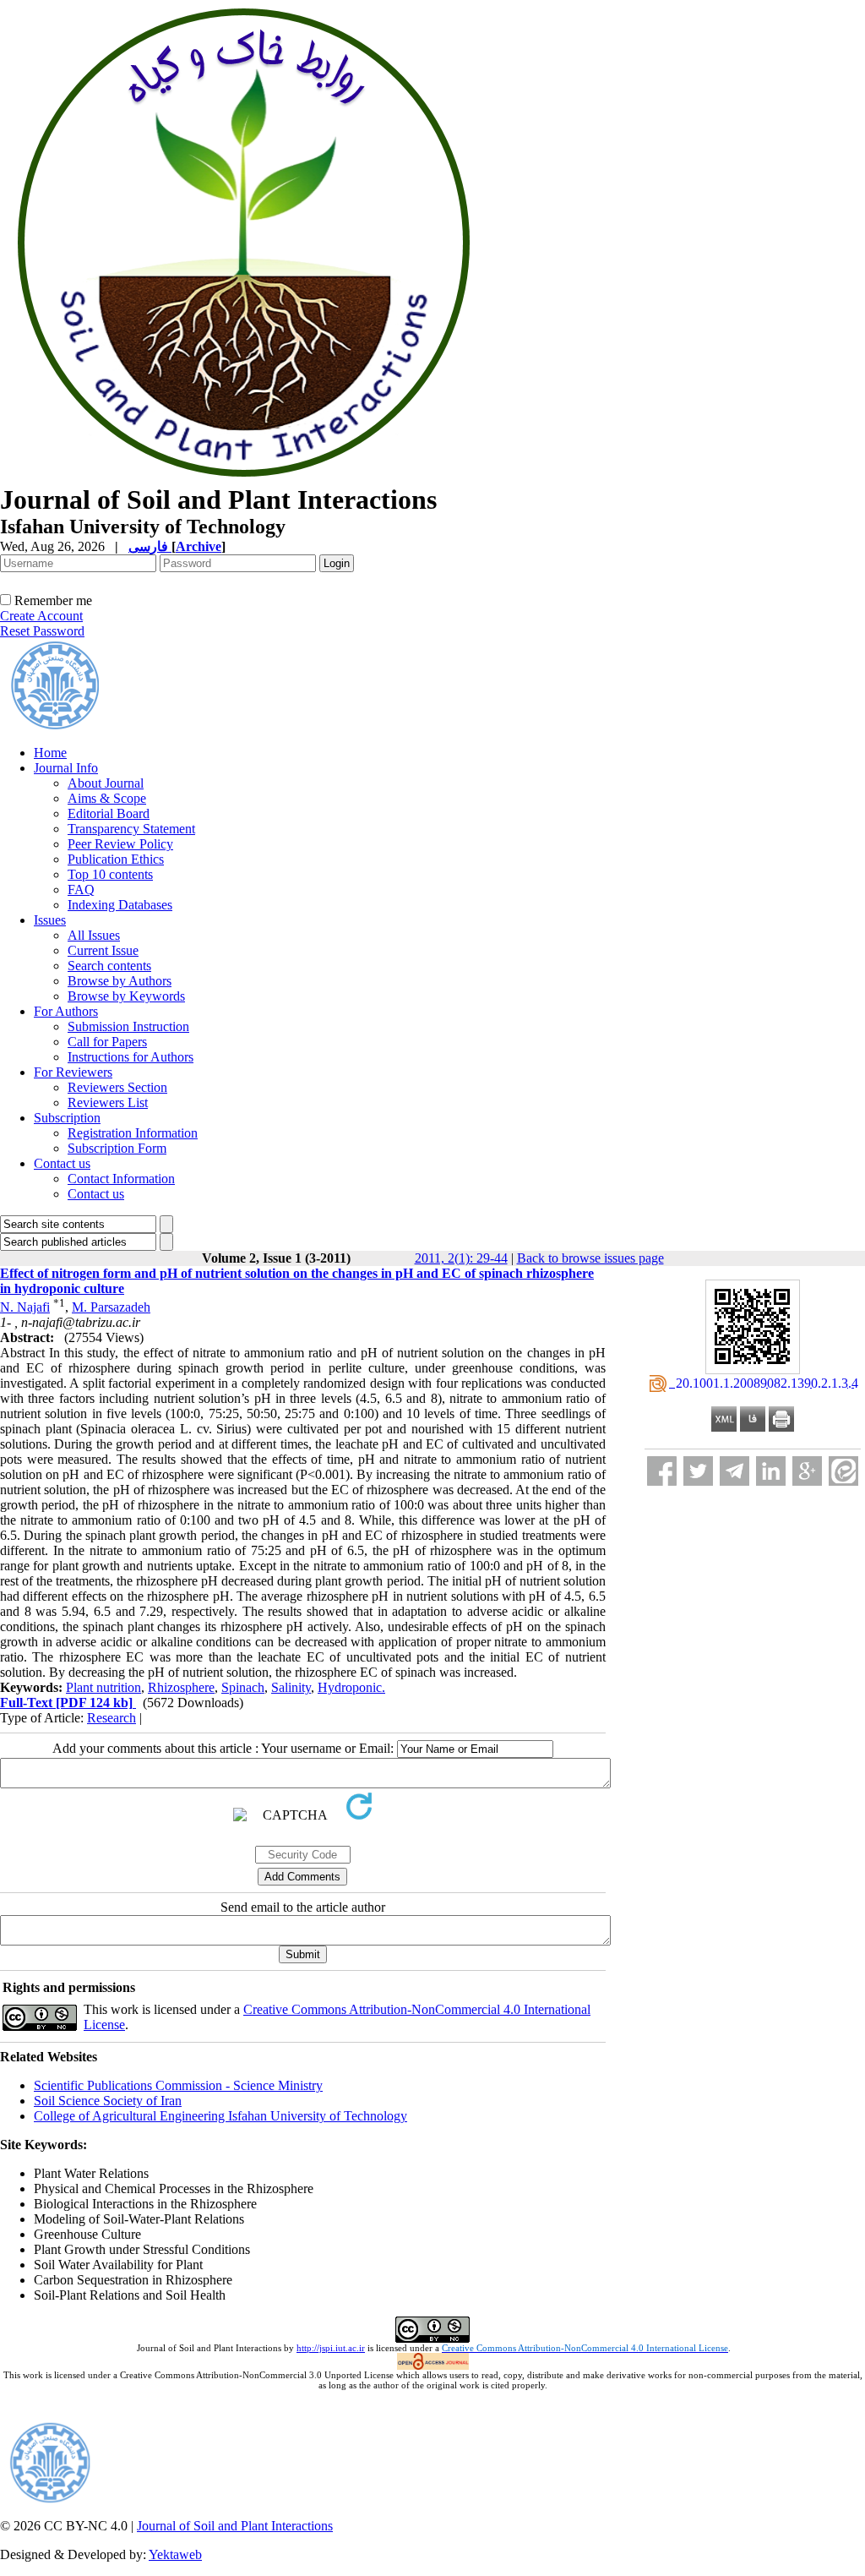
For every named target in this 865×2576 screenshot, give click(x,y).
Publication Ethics (116, 859)
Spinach (243, 1687)
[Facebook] (662, 1471)
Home (50, 753)
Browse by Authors (120, 981)
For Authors (66, 1011)
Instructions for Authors (131, 1057)
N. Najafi (25, 1307)
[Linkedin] (771, 1471)
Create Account (41, 616)
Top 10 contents (110, 874)
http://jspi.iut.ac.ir (331, 2348)
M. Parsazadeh (111, 1307)
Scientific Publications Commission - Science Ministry (178, 2085)
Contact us (62, 1163)
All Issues (94, 935)
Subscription (67, 1118)
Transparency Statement (131, 829)
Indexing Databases (120, 905)
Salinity (291, 1687)
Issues (50, 920)
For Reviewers (73, 1072)
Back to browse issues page (590, 1258)
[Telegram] (734, 1471)
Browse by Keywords (126, 996)
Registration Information (133, 1133)
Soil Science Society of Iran (108, 2101)
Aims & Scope (107, 798)
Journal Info (66, 768)
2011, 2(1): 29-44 (461, 1258)
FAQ (81, 890)
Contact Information (121, 1179)
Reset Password (42, 631)
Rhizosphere (181, 1687)
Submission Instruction (128, 1026)
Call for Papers (107, 1042)
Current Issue (103, 950)
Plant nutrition (103, 1687)
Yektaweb (175, 2554)
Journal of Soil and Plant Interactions (235, 2526)
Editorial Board (109, 813)
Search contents (109, 966)
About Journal (106, 783)
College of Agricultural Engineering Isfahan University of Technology (220, 2116)
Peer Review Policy (120, 844)
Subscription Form (117, 1148)
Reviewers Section (117, 1087)
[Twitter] (698, 1471)
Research (112, 1718)
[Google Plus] (807, 1471)
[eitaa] (843, 1471)
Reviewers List (108, 1102)
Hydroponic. (351, 1687)
